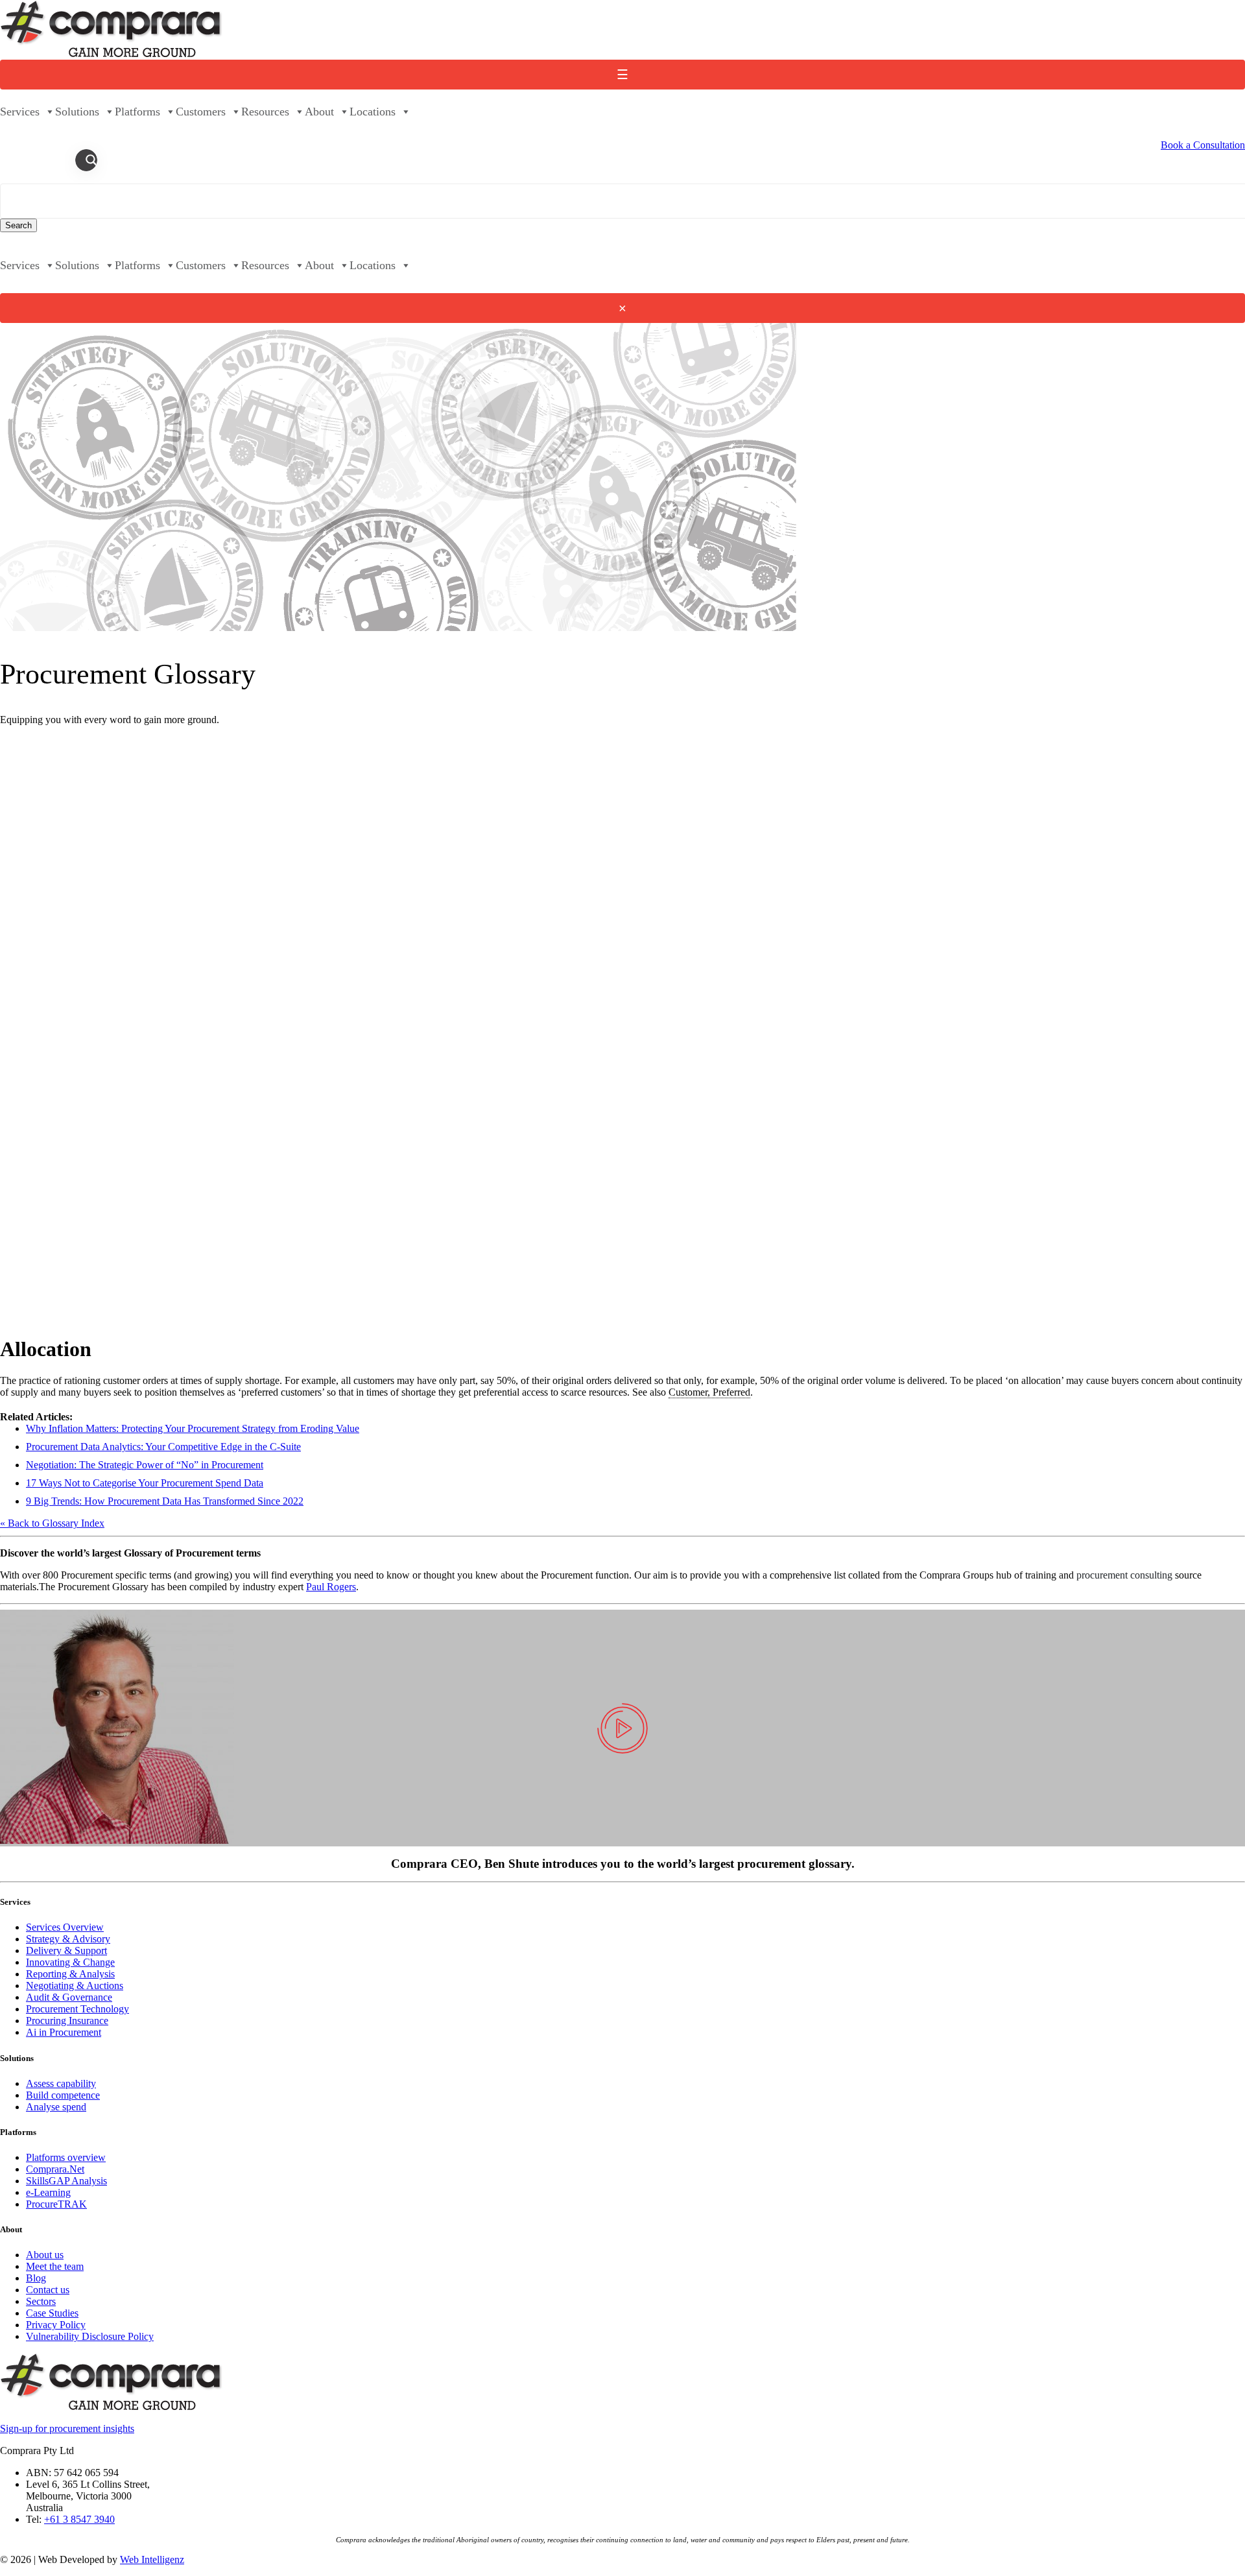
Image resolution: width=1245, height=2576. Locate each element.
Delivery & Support (66, 1950)
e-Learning (48, 2192)
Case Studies (52, 2313)
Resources (265, 112)
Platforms (137, 112)
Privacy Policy (56, 2325)
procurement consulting (1124, 1575)
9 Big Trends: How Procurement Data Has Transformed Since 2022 (165, 1501)
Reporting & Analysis (70, 1974)
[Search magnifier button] (91, 160)
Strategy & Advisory (68, 1939)
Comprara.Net (55, 2169)
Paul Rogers (331, 1587)
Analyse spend (56, 2107)
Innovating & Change (70, 1962)
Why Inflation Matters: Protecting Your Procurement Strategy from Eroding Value (193, 1428)
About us (45, 2255)
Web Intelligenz (152, 2559)
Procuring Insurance (67, 2021)
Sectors (41, 2301)
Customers (201, 112)
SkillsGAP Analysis (66, 2181)
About (319, 112)
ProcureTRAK (56, 2204)
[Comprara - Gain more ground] (112, 54)
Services (20, 112)
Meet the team (55, 2266)
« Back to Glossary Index (52, 1523)
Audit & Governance (69, 1997)
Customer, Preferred (709, 1392)
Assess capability (61, 2083)
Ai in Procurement (64, 2032)
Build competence (63, 2095)
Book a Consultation (1203, 145)
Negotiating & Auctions (75, 1986)
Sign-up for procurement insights (67, 2428)
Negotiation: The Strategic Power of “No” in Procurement (145, 1465)
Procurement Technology (77, 2009)
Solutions (77, 112)
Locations (373, 112)
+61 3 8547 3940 (79, 2519)
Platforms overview (66, 2157)
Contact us (48, 2290)
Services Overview (65, 1927)
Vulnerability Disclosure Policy (90, 2336)
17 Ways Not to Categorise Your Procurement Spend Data (145, 1483)
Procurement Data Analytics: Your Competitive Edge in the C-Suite (163, 1447)
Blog (36, 2278)
